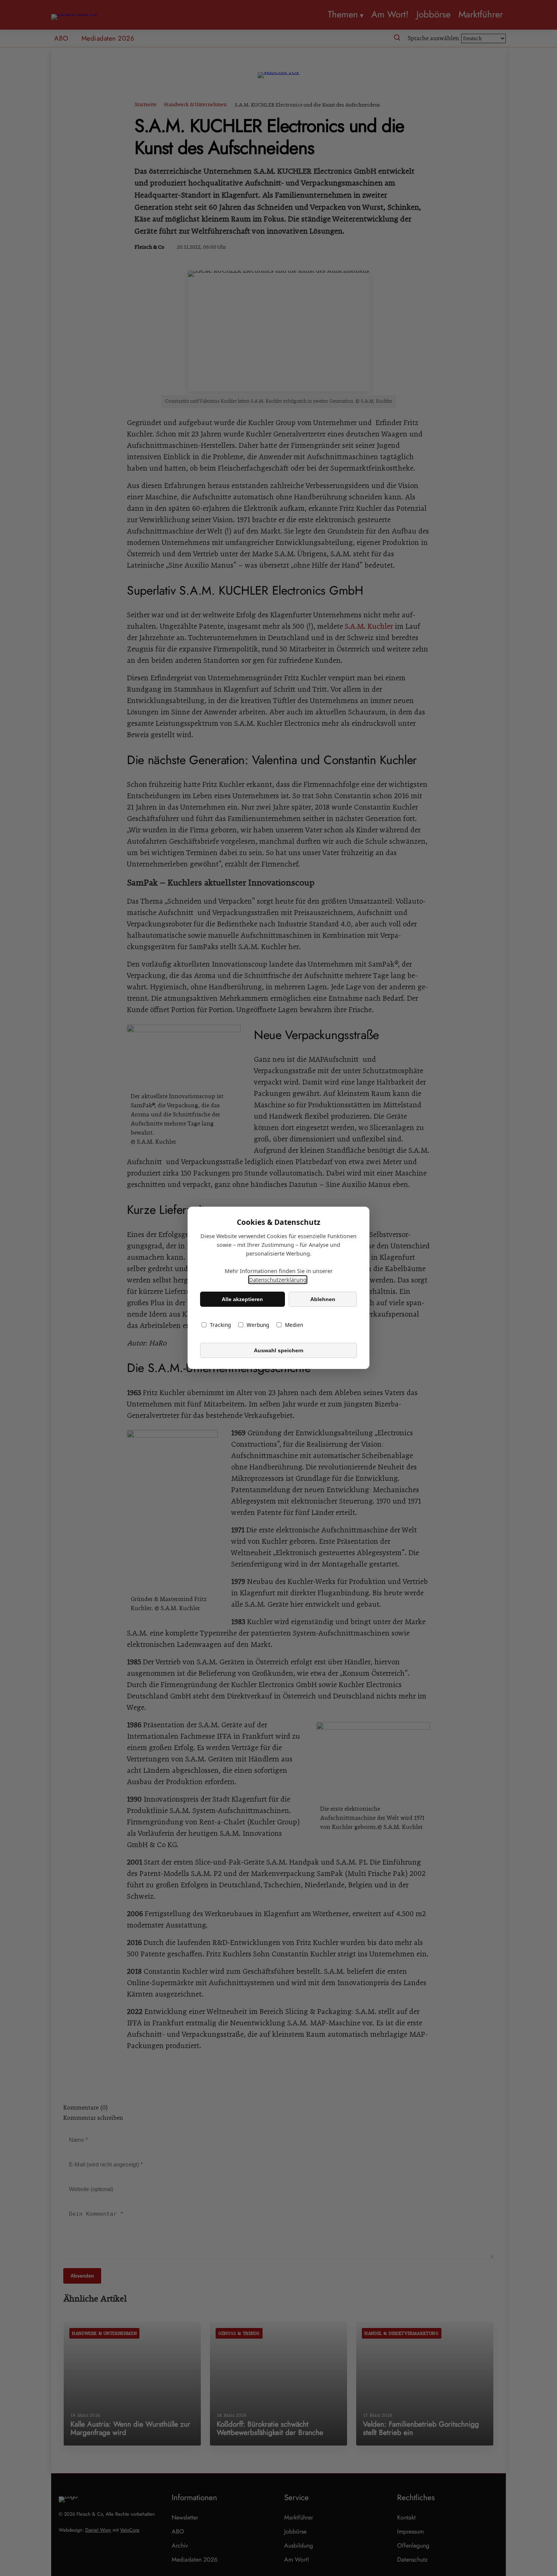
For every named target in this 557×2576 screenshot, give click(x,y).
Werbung (258, 1325)
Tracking (220, 1325)
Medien (294, 1325)
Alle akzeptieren (242, 1299)
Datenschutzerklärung (278, 1280)
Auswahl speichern (279, 1350)
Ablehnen (323, 1299)
